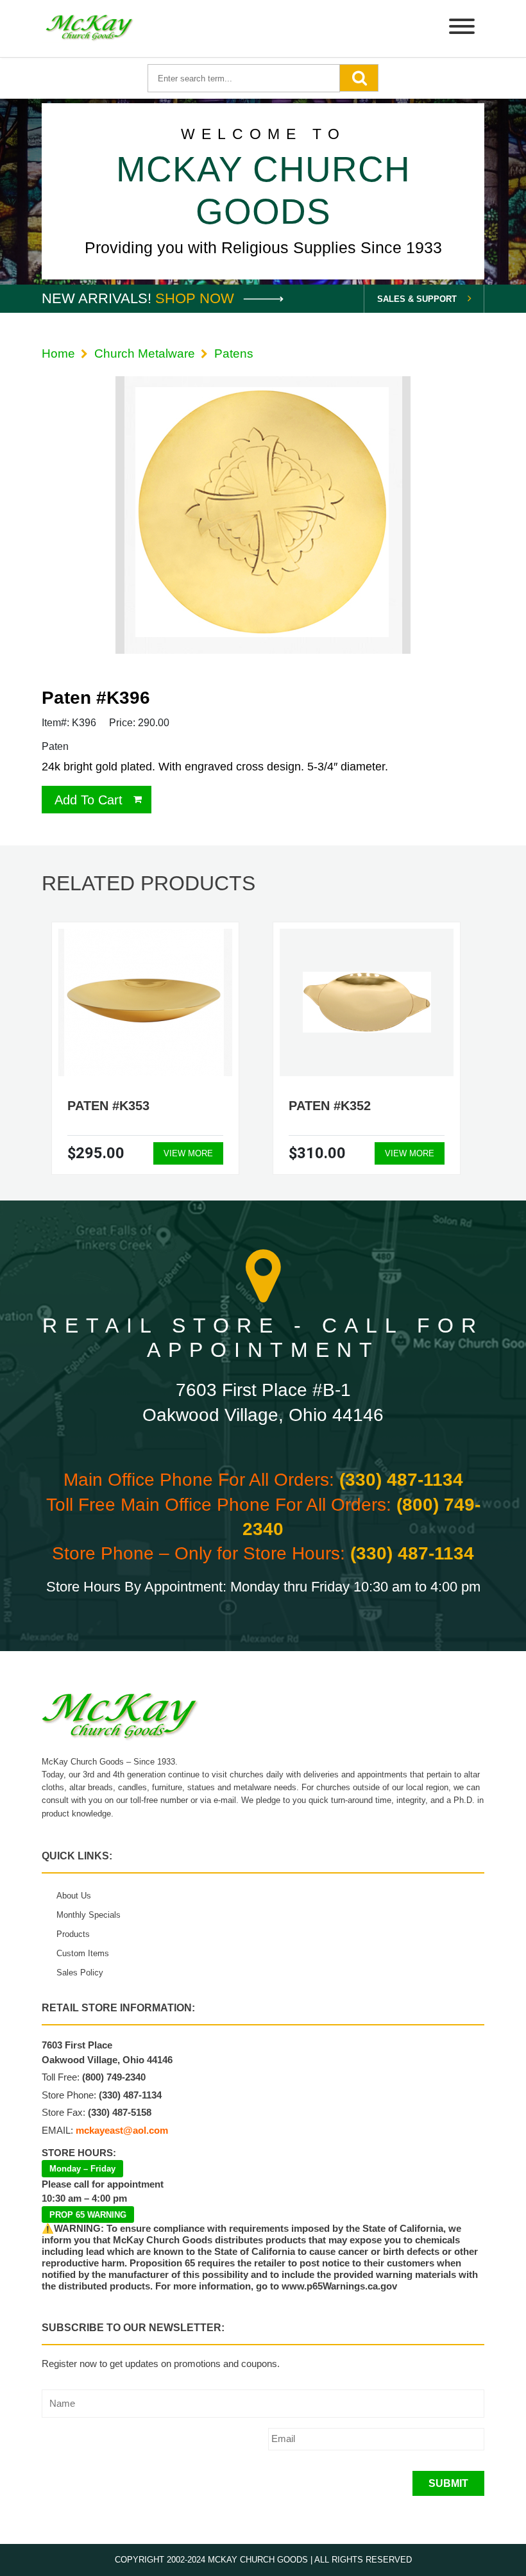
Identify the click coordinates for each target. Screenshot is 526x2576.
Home (58, 353)
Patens (234, 353)
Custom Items (83, 1953)
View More (188, 1153)
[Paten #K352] (367, 1002)
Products (73, 1934)
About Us (74, 1896)
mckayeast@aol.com (122, 2130)
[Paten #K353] (146, 1002)
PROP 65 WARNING (88, 2215)
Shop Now (197, 298)
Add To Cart (89, 800)
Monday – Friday (82, 2169)
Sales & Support (417, 299)
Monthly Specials (89, 1915)
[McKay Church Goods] (90, 29)
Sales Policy (80, 1973)
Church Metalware (145, 353)
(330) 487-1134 (401, 1480)
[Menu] (462, 29)
